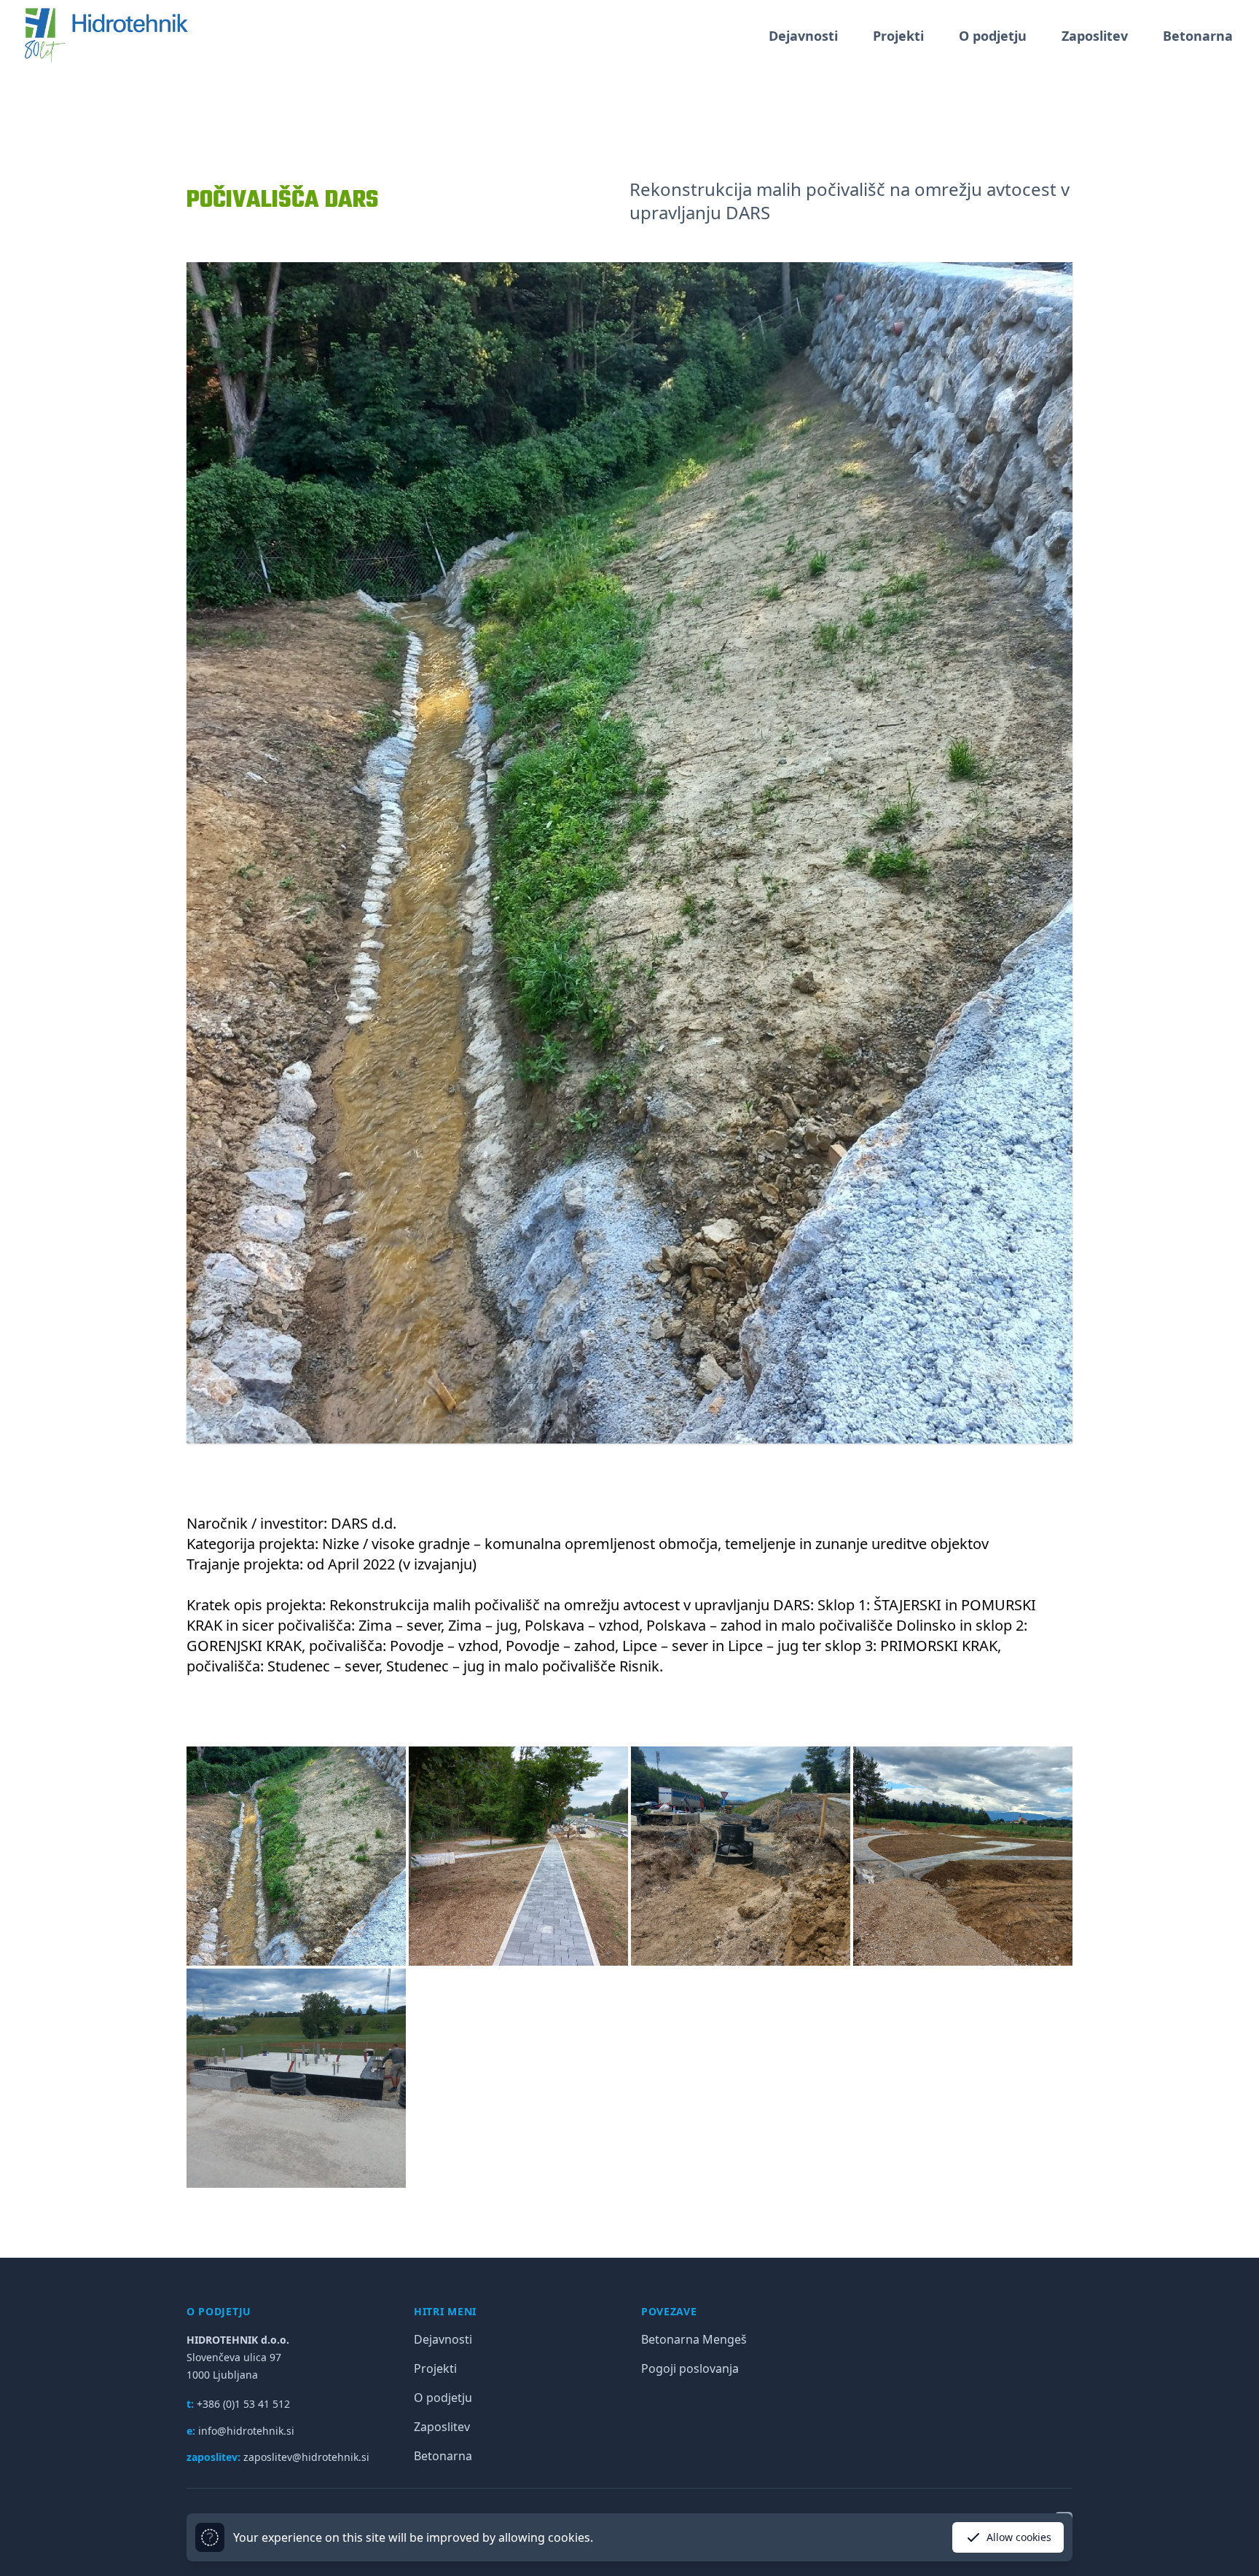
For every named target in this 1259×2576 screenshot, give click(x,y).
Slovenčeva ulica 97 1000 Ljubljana (238, 2357)
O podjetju (993, 36)
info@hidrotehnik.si (246, 2431)
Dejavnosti (803, 36)
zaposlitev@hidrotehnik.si (306, 2457)
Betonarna (1198, 36)
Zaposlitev (1095, 36)
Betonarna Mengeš (694, 2339)
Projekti (898, 36)
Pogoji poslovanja (690, 2368)
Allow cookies (1019, 2537)
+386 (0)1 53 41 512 (243, 2404)
